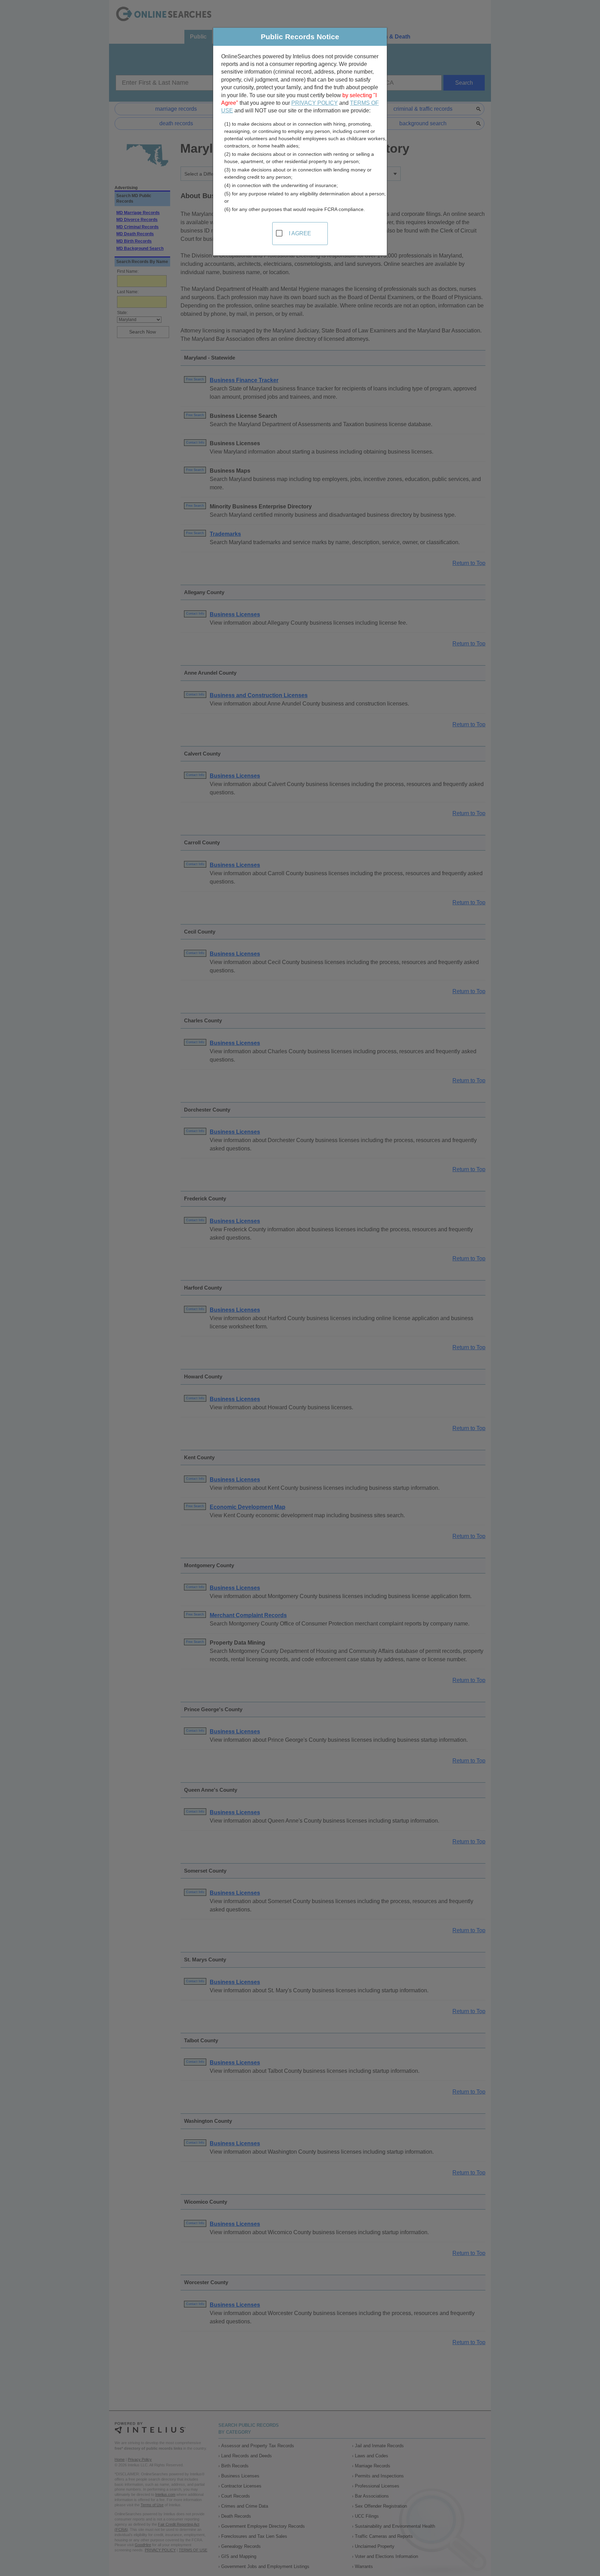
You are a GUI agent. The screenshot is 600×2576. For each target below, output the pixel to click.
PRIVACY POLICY (315, 103)
